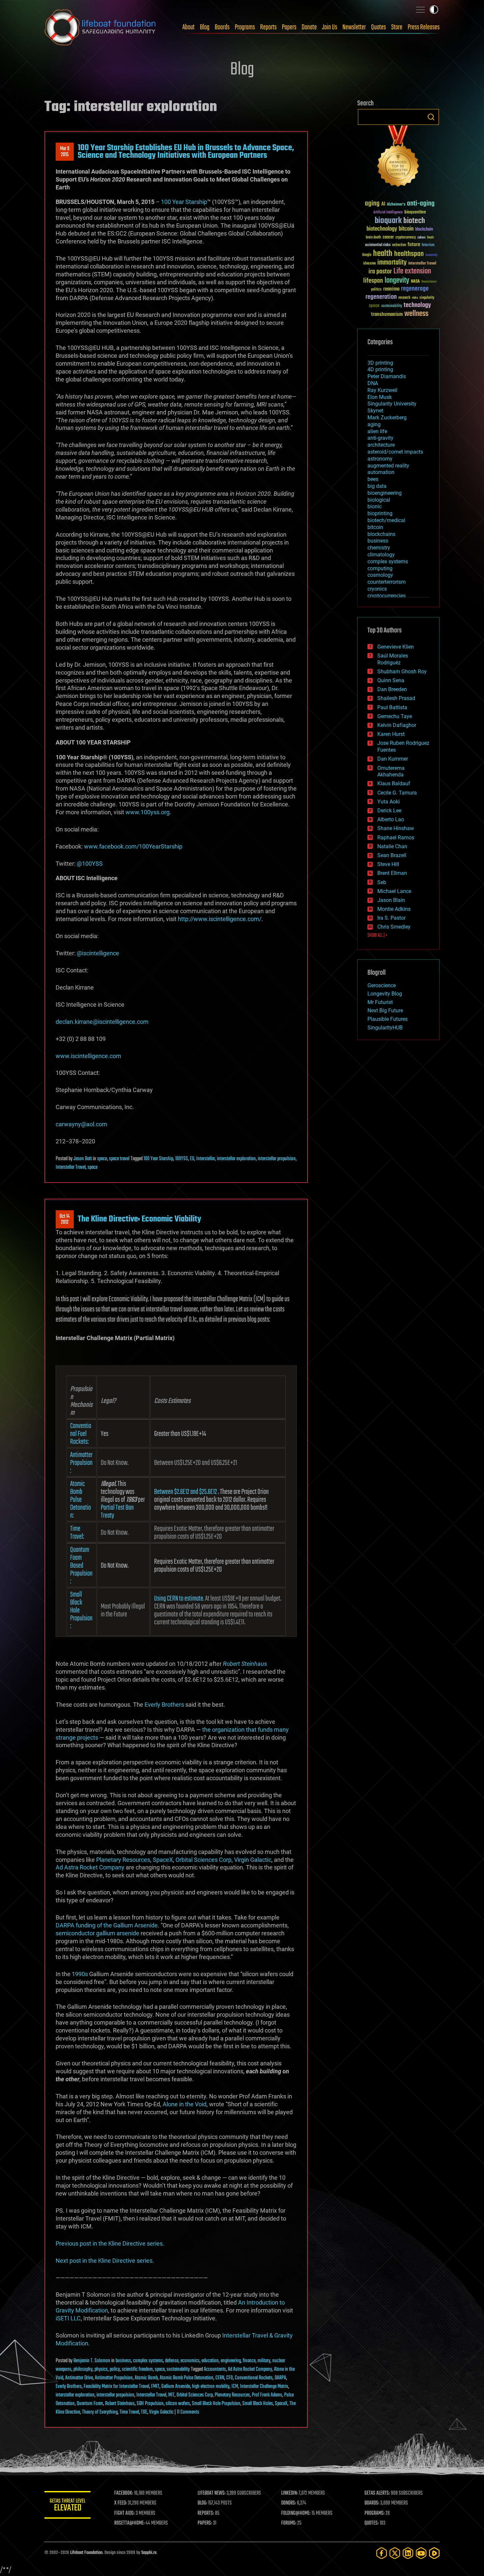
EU (192, 1159)
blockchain (424, 230)
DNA (373, 383)
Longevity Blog (385, 994)
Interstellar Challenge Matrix (264, 2387)
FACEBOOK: (124, 2493)
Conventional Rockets (254, 2378)
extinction (399, 245)
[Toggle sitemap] (420, 10)
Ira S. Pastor (391, 918)
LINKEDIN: (289, 2493)
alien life (377, 431)
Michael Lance (394, 891)
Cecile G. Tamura (397, 793)
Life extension (412, 271)
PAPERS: (205, 2523)
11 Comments (188, 2412)
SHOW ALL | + (377, 936)
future (414, 245)
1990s (80, 1974)
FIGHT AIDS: (124, 2513)
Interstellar (206, 1159)
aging (372, 204)
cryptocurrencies (387, 596)
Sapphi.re (149, 2553)
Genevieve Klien (396, 647)
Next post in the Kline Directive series (104, 2261)
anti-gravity (380, 438)
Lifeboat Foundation (86, 2553)
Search (431, 117)
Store (397, 27)
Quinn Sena (391, 680)
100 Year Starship (184, 202)
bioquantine (415, 212)
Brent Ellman (392, 873)
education (210, 2361)
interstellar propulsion (277, 1159)
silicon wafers (178, 2404)
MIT (171, 2395)
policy (115, 2369)
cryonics (377, 589)
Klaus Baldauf (394, 784)
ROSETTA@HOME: (129, 2523)
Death (430, 238)
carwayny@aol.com (81, 1124)
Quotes (378, 27)
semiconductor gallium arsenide (97, 1933)
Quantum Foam (90, 2404)
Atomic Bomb (146, 2378)
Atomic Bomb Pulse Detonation (187, 2378)
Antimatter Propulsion (114, 2378)
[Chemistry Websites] (398, 158)
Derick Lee (389, 811)
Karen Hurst (391, 734)
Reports (268, 27)
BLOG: (202, 2503)
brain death (373, 238)
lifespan (373, 281)
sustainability (178, 2369)
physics (101, 2369)
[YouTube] (421, 2553)
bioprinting (380, 513)
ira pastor (380, 272)
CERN (220, 2378)
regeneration (381, 297)
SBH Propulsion (150, 2404)
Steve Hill (388, 864)
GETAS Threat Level (67, 2506)
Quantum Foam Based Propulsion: (81, 1566)
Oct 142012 (65, 1219)
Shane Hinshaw (396, 828)
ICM (235, 2387)
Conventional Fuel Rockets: (81, 1434)
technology (417, 306)
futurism (428, 245)
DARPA (280, 2378)
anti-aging (421, 204)
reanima (391, 289)
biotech (414, 221)
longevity (397, 281)
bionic (375, 506)
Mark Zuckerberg (387, 418)
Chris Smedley (394, 927)
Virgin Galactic (253, 1860)
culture (421, 238)
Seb (382, 882)
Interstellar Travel (71, 1167)
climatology (381, 555)
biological (379, 500)
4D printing (380, 369)
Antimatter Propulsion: (81, 1463)
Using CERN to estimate (179, 1599)
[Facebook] (382, 2553)
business (123, 2361)
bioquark (388, 221)
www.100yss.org (148, 812)
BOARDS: (372, 2503)
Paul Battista (392, 707)
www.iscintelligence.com (88, 1056)
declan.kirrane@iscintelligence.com (102, 1022)
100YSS (182, 1159)
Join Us (330, 27)
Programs (245, 27)
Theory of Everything (100, 2412)
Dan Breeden (392, 689)
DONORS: (289, 2503)
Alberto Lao (391, 819)
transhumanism (387, 314)
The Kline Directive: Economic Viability (139, 1219)
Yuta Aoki (389, 802)
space (102, 1159)
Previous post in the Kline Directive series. (110, 2243)
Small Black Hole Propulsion (216, 2404)
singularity (427, 298)
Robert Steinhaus (245, 1664)
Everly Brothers (164, 1705)
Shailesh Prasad (396, 698)
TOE (144, 2412)
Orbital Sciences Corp (203, 1860)
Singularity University (392, 404)
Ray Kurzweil (382, 390)
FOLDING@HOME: (296, 2513)
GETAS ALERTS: (377, 2493)
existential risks (378, 245)
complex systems (148, 2361)
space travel (119, 1159)
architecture (381, 445)
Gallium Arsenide (176, 2387)
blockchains (381, 534)
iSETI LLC (68, 2318)
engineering (231, 2361)
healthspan (409, 254)
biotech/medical (386, 520)
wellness (416, 314)
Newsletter (354, 27)
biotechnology (382, 229)
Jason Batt (83, 1159)
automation (381, 472)
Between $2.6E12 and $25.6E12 (186, 1492)
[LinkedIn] (408, 2553)
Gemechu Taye (395, 716)
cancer (388, 238)
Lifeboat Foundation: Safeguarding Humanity (100, 27)
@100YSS (90, 864)
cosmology (380, 575)
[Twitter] (395, 2553)
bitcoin (406, 229)
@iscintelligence (98, 953)
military (264, 2361)
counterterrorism (387, 582)
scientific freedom (137, 2369)
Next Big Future (385, 1010)
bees (373, 479)
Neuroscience (429, 282)
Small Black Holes (258, 2404)
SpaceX (163, 1860)
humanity (431, 255)
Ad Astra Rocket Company (90, 1867)
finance (249, 2361)
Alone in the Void (185, 2104)
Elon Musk (380, 397)
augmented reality (388, 466)
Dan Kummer (393, 759)
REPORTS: (206, 2513)
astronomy (380, 459)
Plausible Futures (388, 1019)
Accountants (215, 2369)
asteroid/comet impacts (395, 452)
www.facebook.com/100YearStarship (133, 846)
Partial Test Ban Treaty (117, 1512)
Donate (309, 27)
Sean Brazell (392, 855)
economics (190, 2361)
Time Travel (129, 2412)
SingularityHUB (385, 1028)
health (383, 254)
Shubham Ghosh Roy (402, 672)
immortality (392, 263)
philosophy (83, 2369)
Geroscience (382, 985)
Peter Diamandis (387, 376)
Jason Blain (391, 900)
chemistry (379, 548)
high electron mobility (211, 2387)
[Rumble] (434, 2553)
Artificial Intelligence (388, 213)
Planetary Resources (123, 1860)
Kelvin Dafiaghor (397, 725)
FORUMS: (289, 2523)
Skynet (375, 411)
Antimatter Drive (79, 2378)
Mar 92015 (65, 152)
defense (172, 2361)
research (404, 298)
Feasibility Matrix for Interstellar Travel (116, 2387)
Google (367, 255)
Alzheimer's (396, 205)
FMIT (155, 2387)
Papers (289, 27)
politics (376, 290)
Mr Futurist (380, 1002)
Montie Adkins (394, 909)
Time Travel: (77, 1533)
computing (380, 568)
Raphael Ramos (396, 838)
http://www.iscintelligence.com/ (220, 919)
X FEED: (121, 2503)
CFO (229, 2378)
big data (377, 486)
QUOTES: (372, 2523)
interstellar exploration (236, 1159)
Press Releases (424, 27)
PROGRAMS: (375, 2513)
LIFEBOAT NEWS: (212, 2493)
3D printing (380, 363)
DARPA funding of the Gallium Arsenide (107, 1925)
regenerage (415, 289)
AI (383, 204)
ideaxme (369, 264)
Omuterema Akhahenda (391, 771)
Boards (222, 27)
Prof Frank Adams (267, 2395)
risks (415, 298)
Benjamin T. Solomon (92, 2361)
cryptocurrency (406, 238)
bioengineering (385, 493)
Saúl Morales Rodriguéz (393, 659)
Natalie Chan (392, 846)
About (188, 27)
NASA (415, 282)
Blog (205, 27)
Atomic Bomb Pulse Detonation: (81, 1500)
